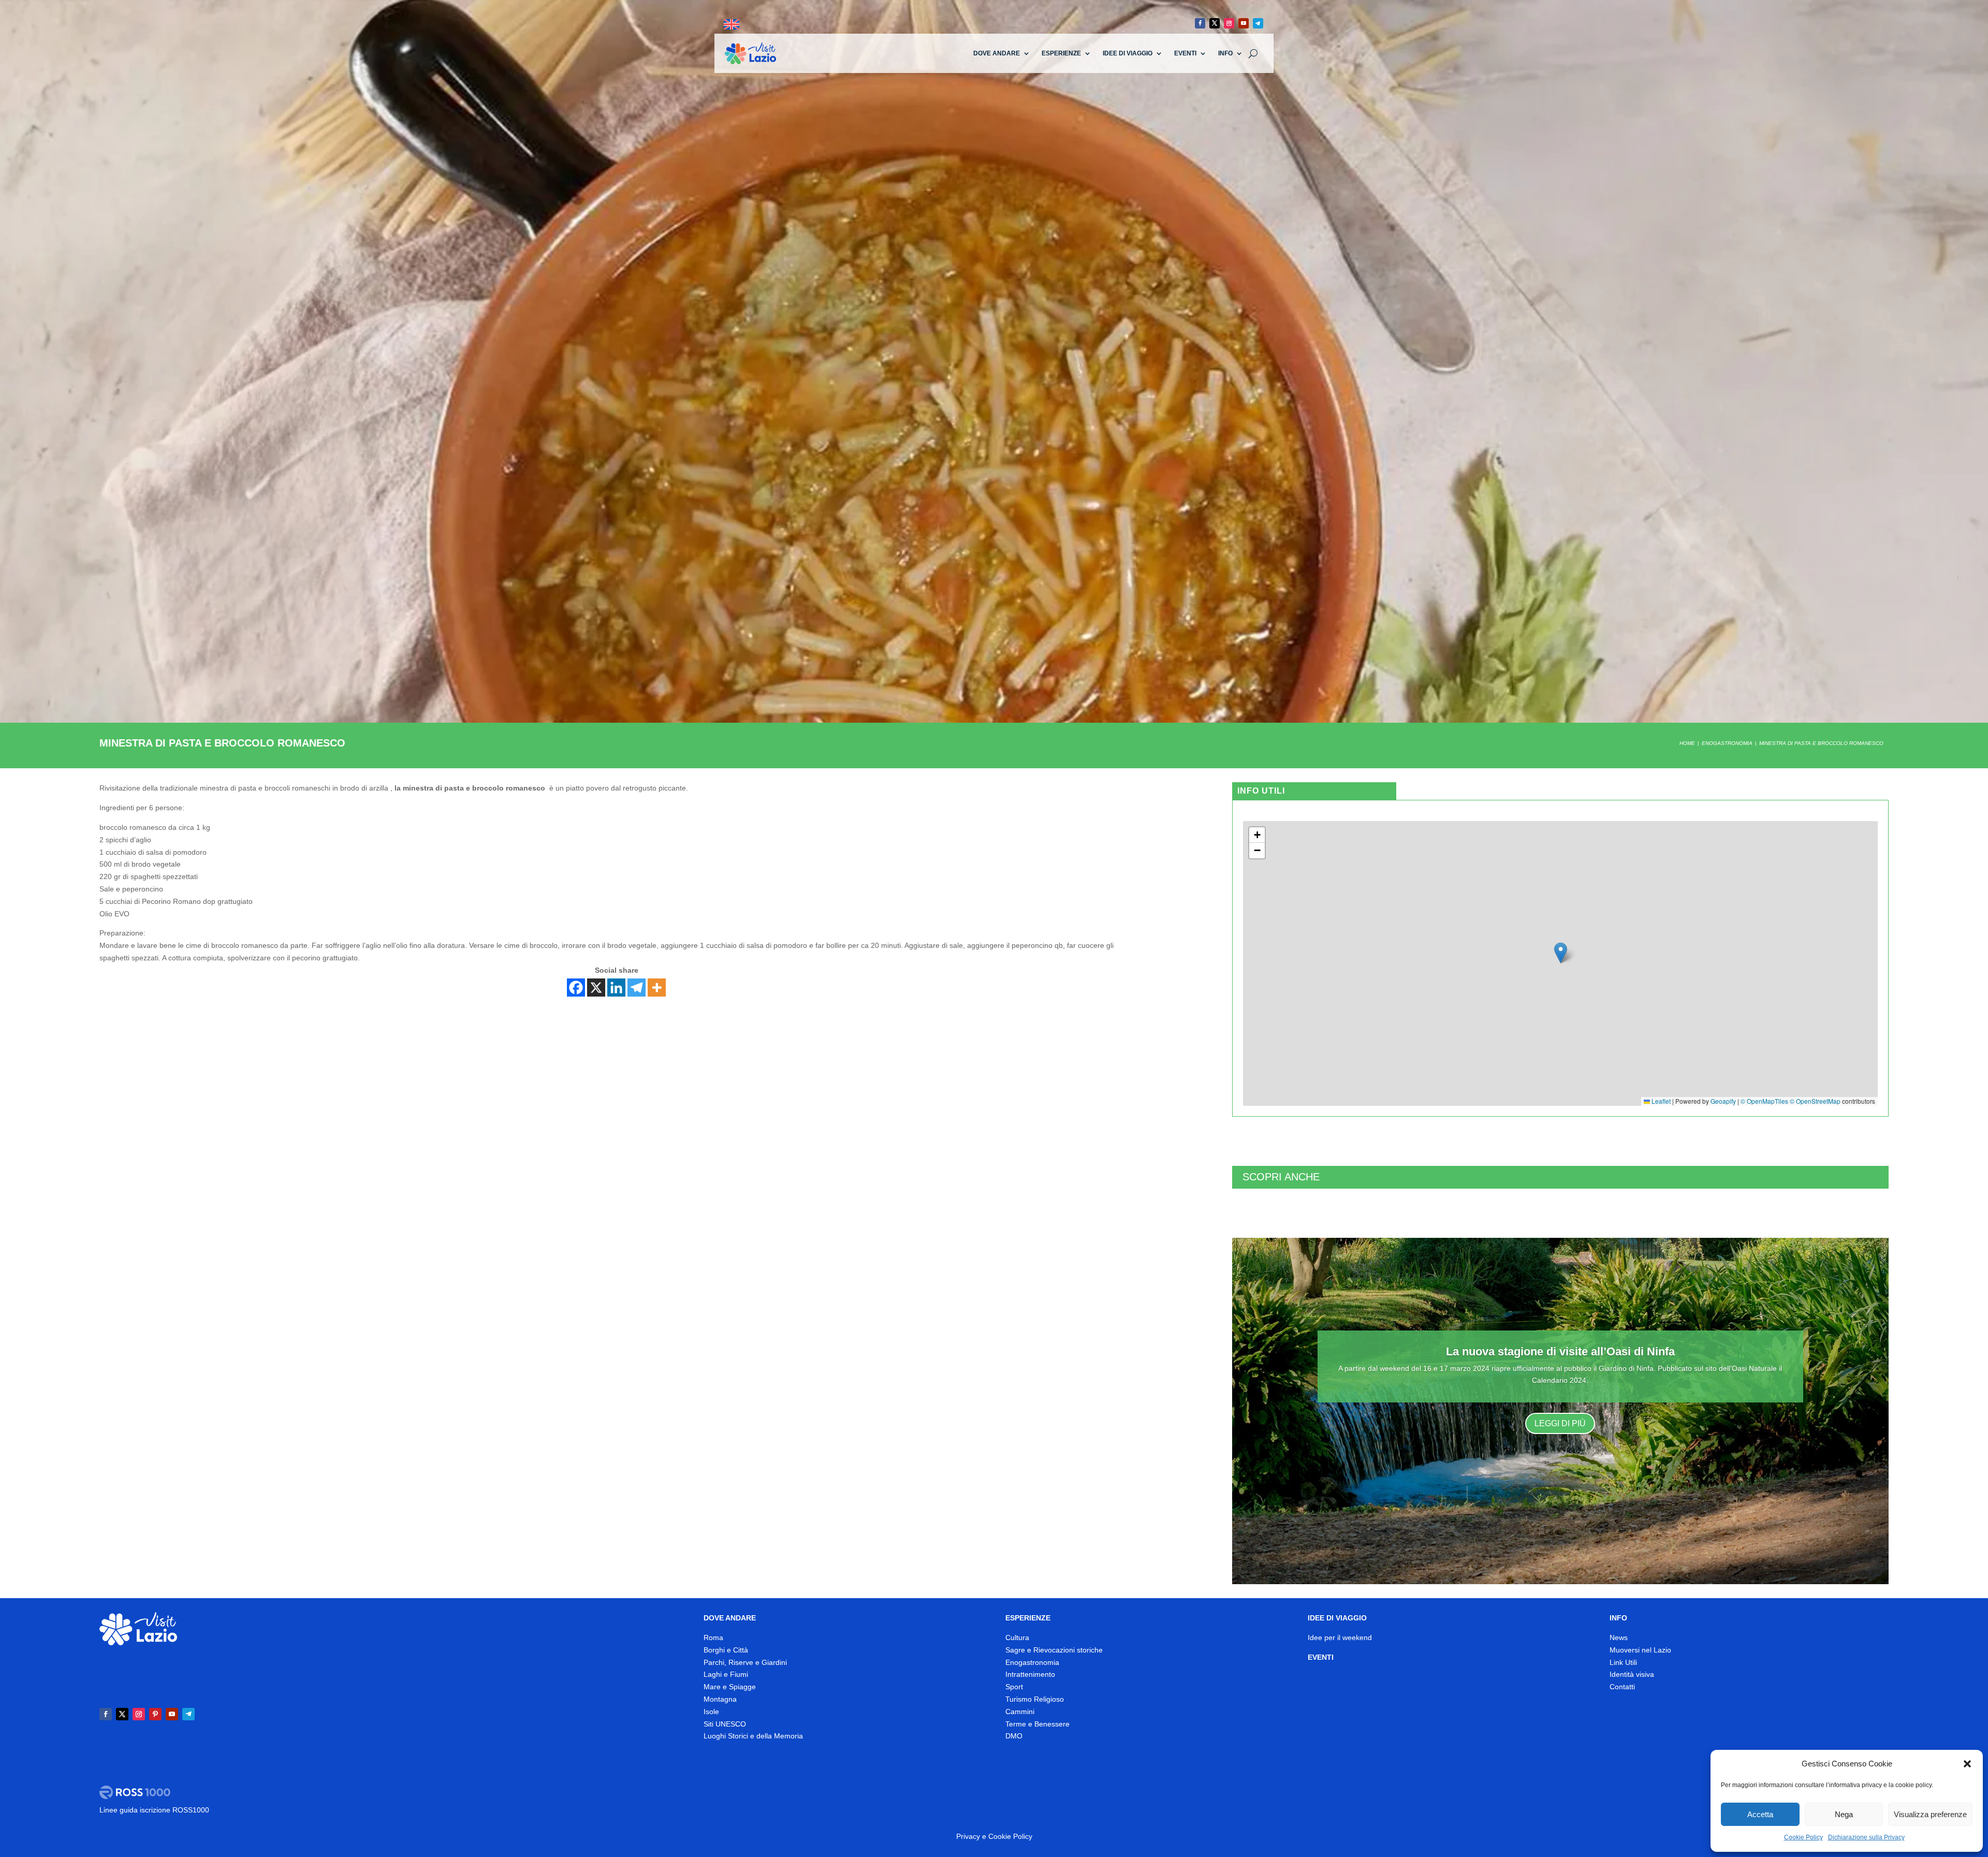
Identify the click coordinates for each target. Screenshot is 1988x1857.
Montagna (720, 1699)
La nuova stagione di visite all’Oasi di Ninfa (1560, 1351)
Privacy (968, 1836)
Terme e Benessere (1037, 1724)
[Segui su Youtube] (1244, 23)
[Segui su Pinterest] (155, 1714)
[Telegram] (637, 988)
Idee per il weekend (1340, 1637)
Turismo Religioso (1035, 1699)
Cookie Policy (1803, 1837)
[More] (657, 988)
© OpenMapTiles (1764, 1101)
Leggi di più (1560, 1423)
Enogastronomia (1032, 1662)
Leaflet (1660, 1101)
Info (1225, 53)
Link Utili (1623, 1662)
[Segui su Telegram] (1258, 23)
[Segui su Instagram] (1229, 23)
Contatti (1622, 1687)
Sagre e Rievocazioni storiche (1054, 1650)
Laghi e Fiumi (726, 1674)
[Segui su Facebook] (1200, 23)
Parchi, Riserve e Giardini (745, 1662)
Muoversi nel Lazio (1640, 1650)
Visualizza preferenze (1930, 1814)
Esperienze (1061, 53)
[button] (1967, 1764)
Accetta (1760, 1814)
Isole (711, 1712)
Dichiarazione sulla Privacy (1866, 1837)
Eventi (1185, 53)
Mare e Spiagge (730, 1687)
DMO (1014, 1736)
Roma (713, 1637)
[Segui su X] (1215, 23)
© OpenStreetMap (1815, 1101)
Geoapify (1723, 1101)
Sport (1014, 1687)
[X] (596, 988)
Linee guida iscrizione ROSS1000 (154, 1810)
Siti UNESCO (725, 1724)
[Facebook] (576, 988)
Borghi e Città (726, 1650)
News (1619, 1637)
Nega (1844, 1814)
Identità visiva (1632, 1674)
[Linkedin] (616, 988)
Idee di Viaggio (1128, 53)
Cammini (1020, 1712)
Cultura (1017, 1637)
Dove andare (997, 53)
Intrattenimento (1030, 1674)
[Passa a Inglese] (732, 25)
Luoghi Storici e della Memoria (753, 1736)
